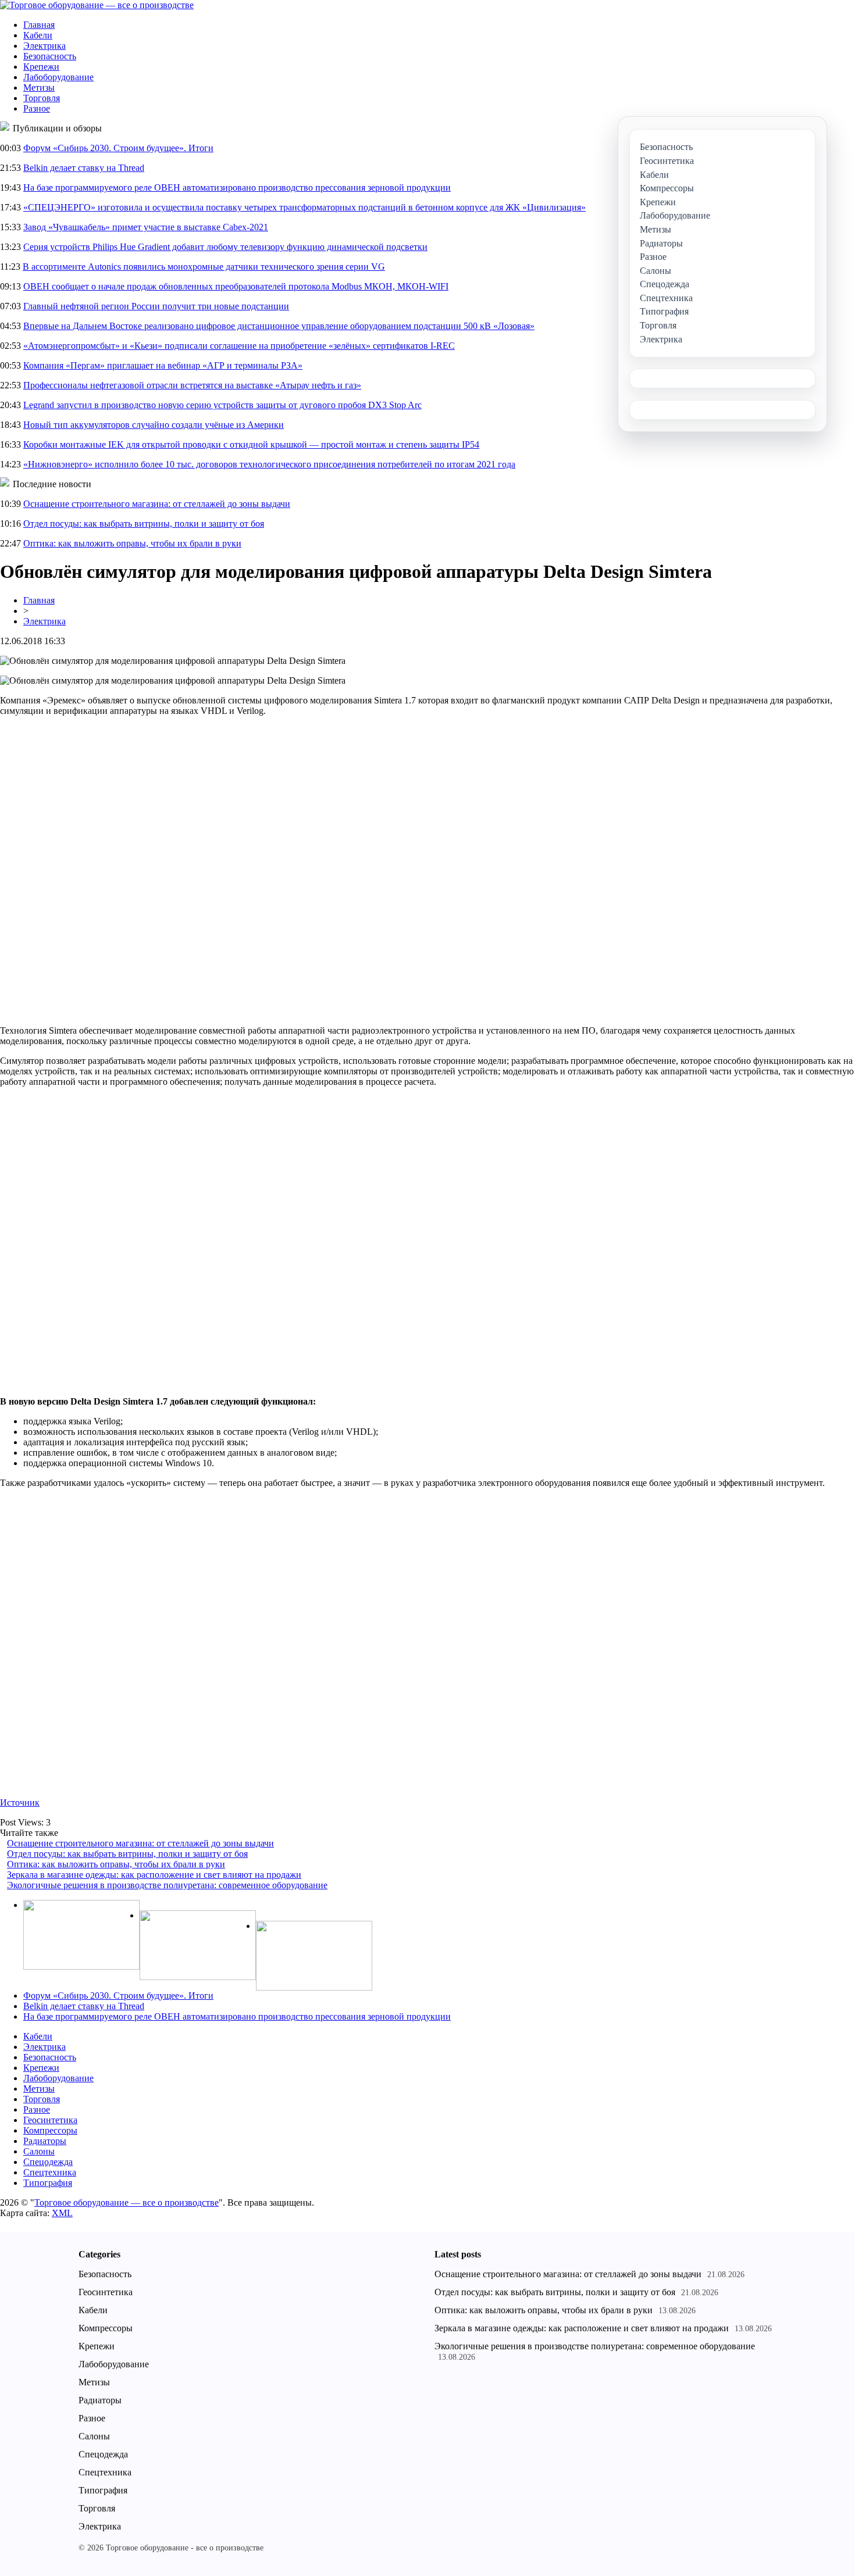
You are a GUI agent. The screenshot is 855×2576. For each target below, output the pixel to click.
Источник (20, 1803)
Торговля (42, 98)
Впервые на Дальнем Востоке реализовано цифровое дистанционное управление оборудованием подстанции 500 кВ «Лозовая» (279, 326)
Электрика (44, 46)
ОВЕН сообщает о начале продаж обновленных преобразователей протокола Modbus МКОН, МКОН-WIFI (236, 286)
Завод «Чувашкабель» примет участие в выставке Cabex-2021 (146, 227)
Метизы (39, 87)
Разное (37, 108)
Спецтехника (50, 2172)
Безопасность (50, 56)
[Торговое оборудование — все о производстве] (97, 5)
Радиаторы (45, 2141)
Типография (48, 2183)
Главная (39, 25)
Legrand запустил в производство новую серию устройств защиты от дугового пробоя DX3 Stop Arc (222, 405)
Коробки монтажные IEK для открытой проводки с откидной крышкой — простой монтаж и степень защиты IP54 (251, 444)
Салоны (39, 2151)
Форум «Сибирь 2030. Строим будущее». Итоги (118, 148)
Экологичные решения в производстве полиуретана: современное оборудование (167, 1885)
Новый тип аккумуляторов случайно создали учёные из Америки (154, 425)
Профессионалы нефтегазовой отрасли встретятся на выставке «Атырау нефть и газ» (192, 385)
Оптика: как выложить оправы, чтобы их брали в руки (132, 543)
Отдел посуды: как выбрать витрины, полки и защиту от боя (144, 524)
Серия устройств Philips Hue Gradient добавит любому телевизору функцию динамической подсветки (225, 247)
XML (62, 2213)
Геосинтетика (50, 2120)
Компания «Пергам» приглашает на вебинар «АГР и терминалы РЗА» (163, 365)
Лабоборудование (58, 77)
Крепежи (41, 67)
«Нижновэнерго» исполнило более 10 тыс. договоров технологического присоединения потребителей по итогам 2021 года (269, 464)
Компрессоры (50, 2130)
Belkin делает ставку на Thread (84, 168)
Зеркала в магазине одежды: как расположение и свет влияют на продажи (154, 1875)
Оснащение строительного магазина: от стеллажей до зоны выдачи (157, 504)
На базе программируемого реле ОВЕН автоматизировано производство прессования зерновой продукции (237, 187)
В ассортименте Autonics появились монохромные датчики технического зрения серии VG (204, 267)
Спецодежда (48, 2162)
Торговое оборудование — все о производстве (127, 2202)
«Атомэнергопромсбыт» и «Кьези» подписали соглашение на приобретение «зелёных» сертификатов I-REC (239, 346)
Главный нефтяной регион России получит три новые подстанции (156, 306)
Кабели (38, 35)
